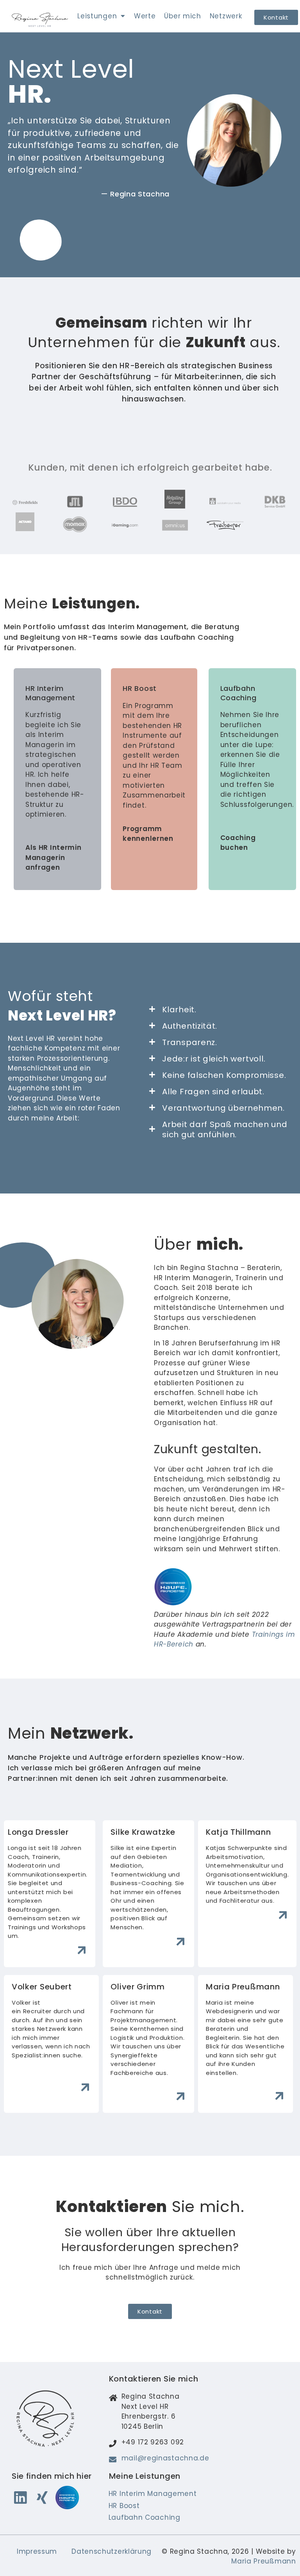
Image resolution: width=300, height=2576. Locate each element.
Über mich (182, 16)
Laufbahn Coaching (238, 693)
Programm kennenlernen (148, 834)
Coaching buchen (238, 843)
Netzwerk (226, 16)
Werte (145, 16)
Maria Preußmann (264, 2561)
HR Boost (140, 688)
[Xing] (42, 2498)
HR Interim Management (50, 693)
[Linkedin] (20, 2498)
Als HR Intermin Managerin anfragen (54, 857)
